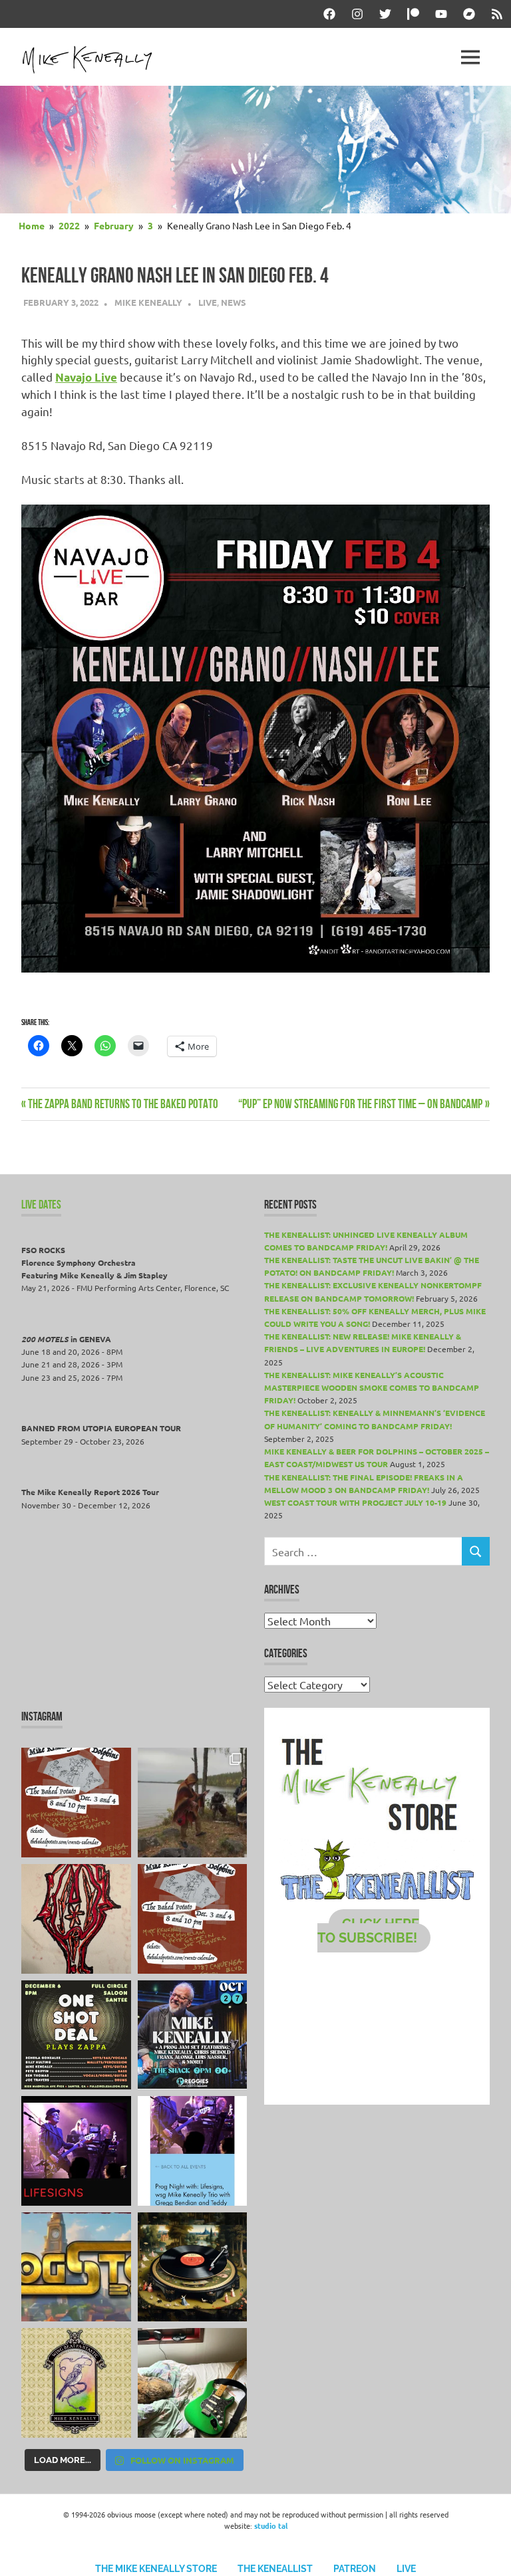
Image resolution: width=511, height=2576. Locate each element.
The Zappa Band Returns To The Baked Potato (123, 1104)
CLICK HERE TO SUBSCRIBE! (368, 1931)
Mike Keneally (148, 302)
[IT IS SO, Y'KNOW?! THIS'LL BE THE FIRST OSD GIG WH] (76, 2035)
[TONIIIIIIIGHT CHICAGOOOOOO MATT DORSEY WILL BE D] (193, 2035)
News (234, 302)
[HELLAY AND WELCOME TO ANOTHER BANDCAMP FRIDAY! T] (76, 2383)
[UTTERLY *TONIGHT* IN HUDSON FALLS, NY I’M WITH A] (193, 2151)
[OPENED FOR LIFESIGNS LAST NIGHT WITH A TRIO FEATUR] (76, 2151)
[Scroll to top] (487, 2552)
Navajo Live (86, 377)
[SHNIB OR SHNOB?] (76, 1919)
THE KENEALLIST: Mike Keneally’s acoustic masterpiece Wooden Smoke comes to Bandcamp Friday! (372, 1387)
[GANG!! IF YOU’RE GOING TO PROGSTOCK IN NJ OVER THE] (76, 2267)
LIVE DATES (41, 1205)
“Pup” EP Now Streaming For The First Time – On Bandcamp (360, 1104)
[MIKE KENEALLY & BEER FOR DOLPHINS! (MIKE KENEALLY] (193, 1919)
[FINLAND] (193, 2383)
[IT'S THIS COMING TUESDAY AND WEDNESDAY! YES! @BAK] (76, 1803)
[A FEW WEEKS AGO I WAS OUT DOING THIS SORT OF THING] (193, 1803)
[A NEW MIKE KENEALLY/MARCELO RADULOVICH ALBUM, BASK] (193, 2267)
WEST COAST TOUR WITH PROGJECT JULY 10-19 (355, 1502)
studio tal (271, 2525)
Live (208, 302)
